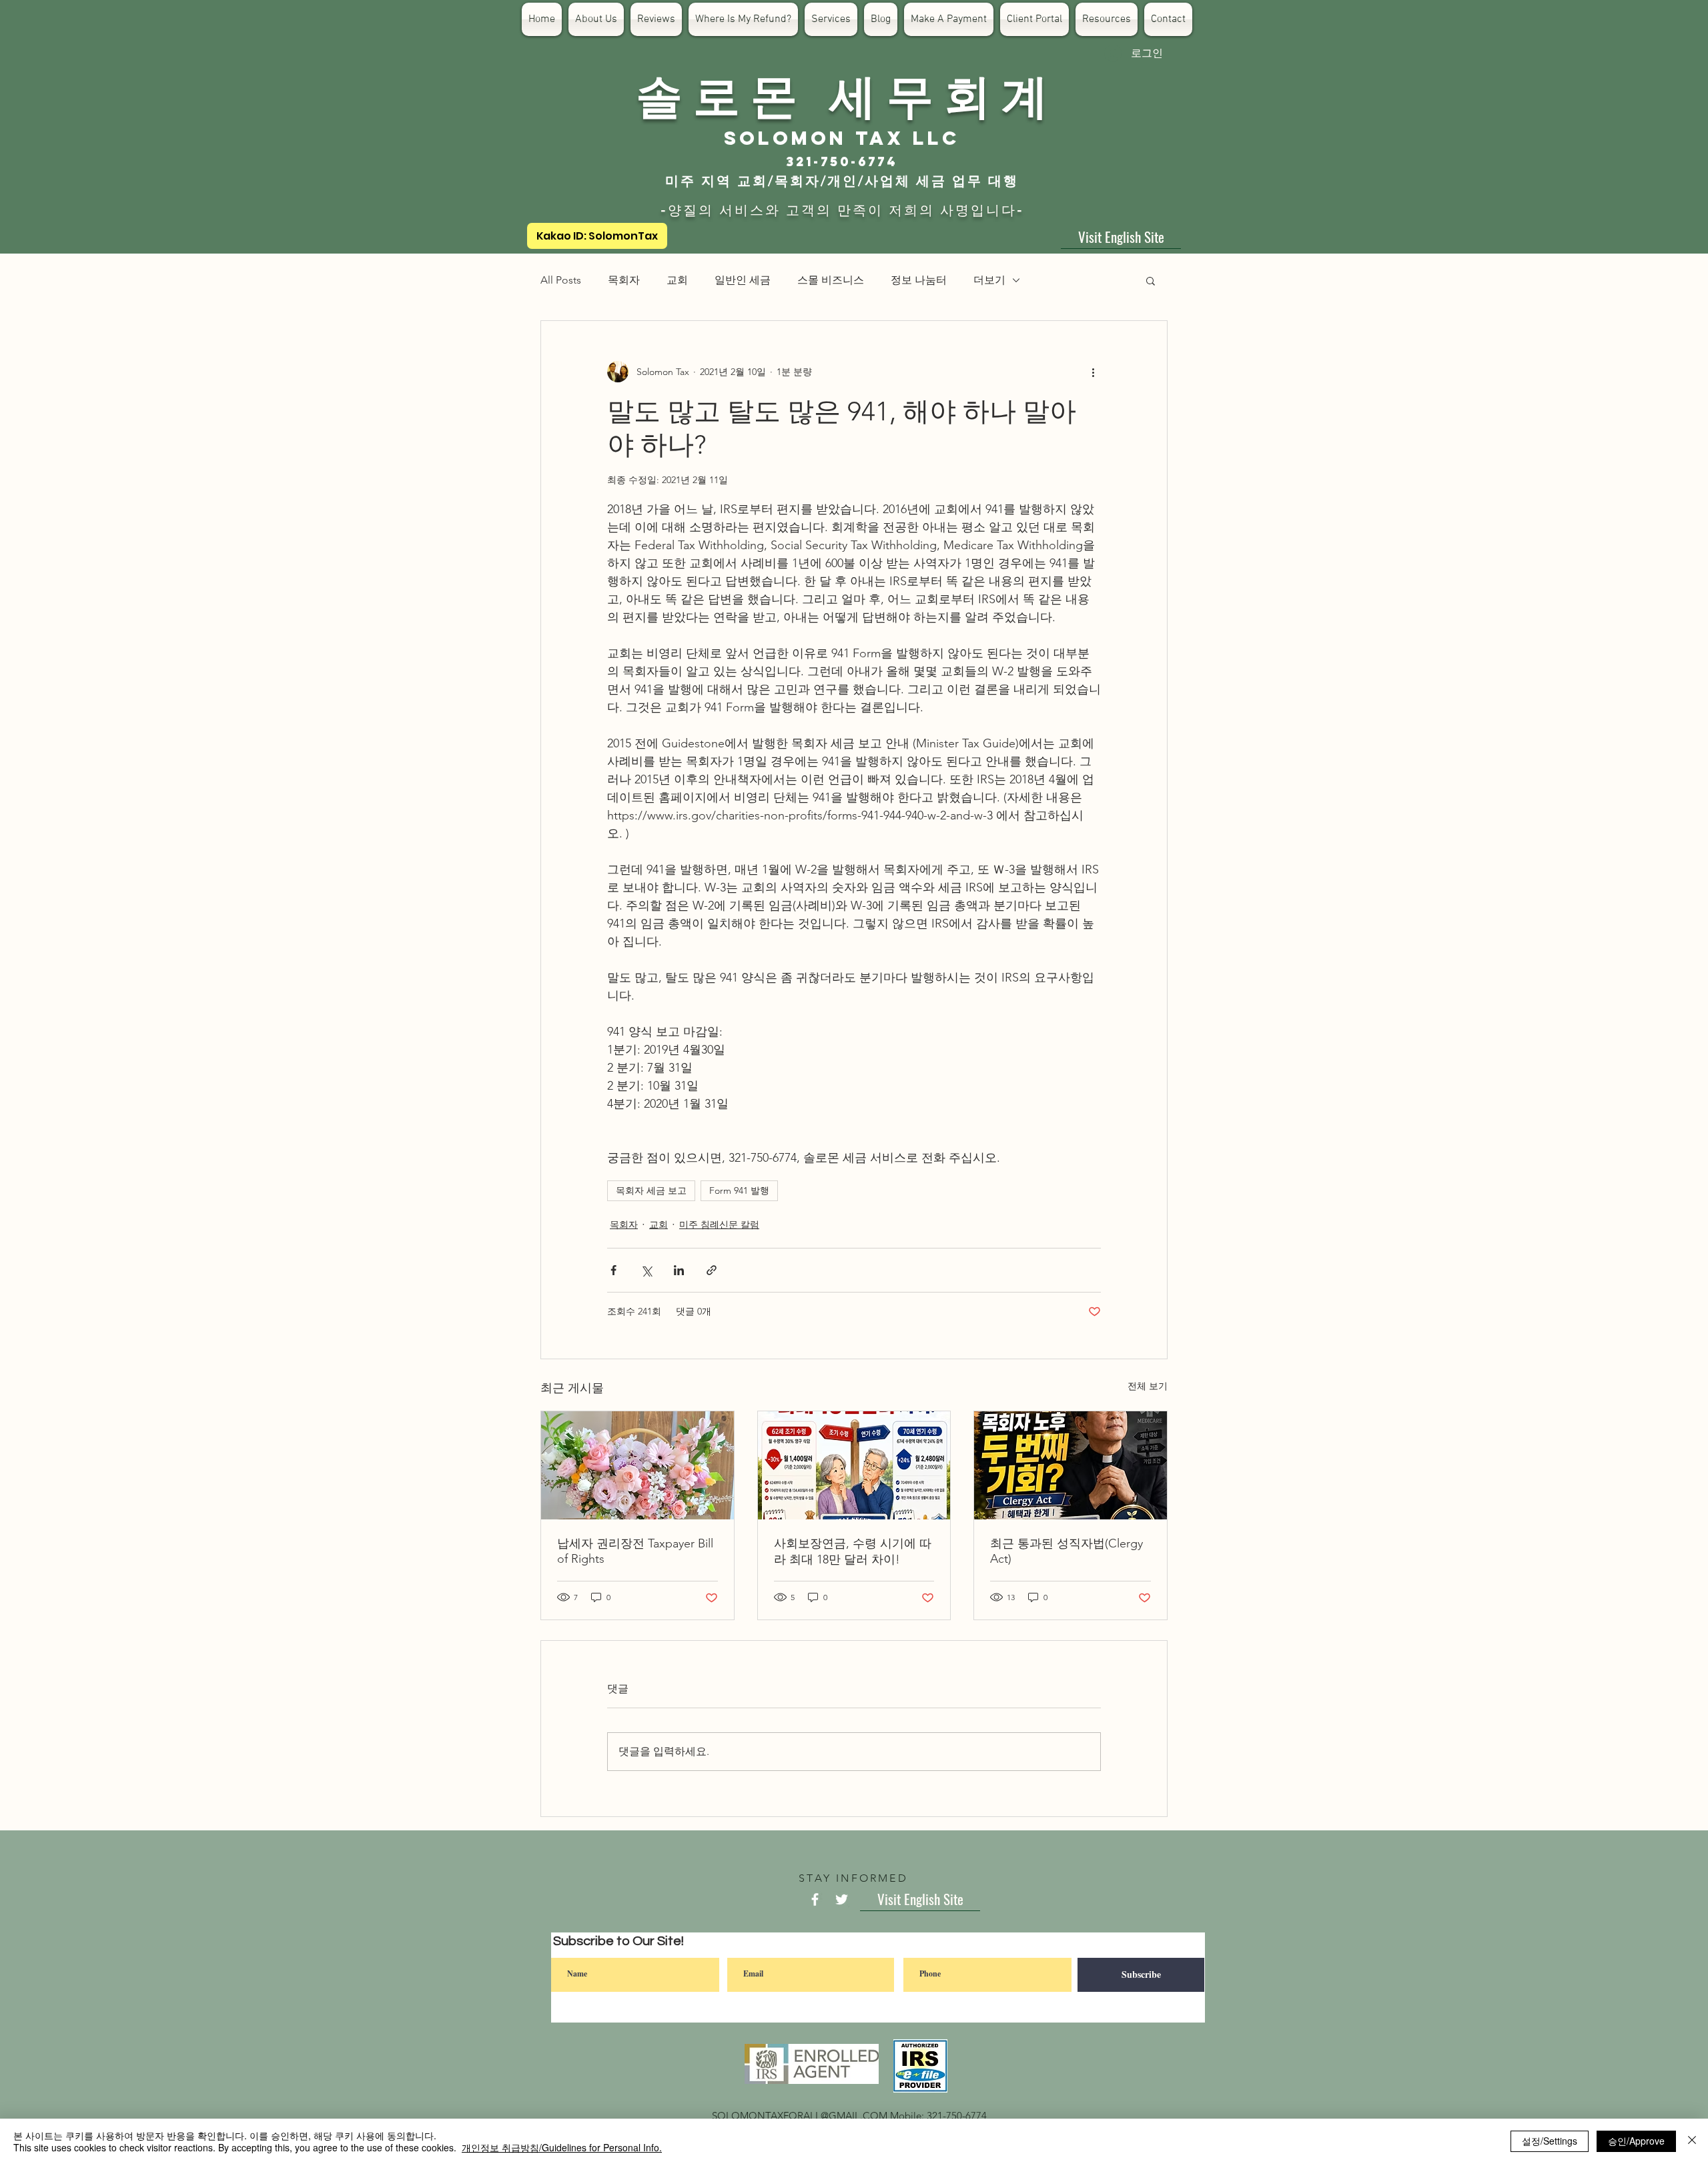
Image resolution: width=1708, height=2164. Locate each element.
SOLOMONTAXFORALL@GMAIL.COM (800, 2116)
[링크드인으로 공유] (679, 1270)
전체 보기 (1148, 1386)
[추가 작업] (1093, 372)
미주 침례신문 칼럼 (719, 1224)
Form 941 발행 (739, 1190)
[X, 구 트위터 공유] (646, 1270)
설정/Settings (1550, 2141)
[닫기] (1692, 2141)
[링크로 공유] (712, 1270)
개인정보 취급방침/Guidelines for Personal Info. (562, 2147)
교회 (677, 280)
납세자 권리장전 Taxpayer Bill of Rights (635, 1551)
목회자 (624, 280)
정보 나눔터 (919, 280)
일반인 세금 (743, 280)
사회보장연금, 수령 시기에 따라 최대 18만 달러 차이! (853, 1551)
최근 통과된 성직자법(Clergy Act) (1066, 1551)
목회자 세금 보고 (651, 1190)
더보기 (989, 280)
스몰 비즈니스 (831, 280)
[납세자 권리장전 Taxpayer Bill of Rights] (637, 1465)
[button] (1151, 280)
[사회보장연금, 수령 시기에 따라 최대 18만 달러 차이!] (854, 1465)
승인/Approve (1636, 2141)
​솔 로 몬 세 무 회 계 (842, 93)
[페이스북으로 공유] (613, 1270)
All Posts (561, 280)
